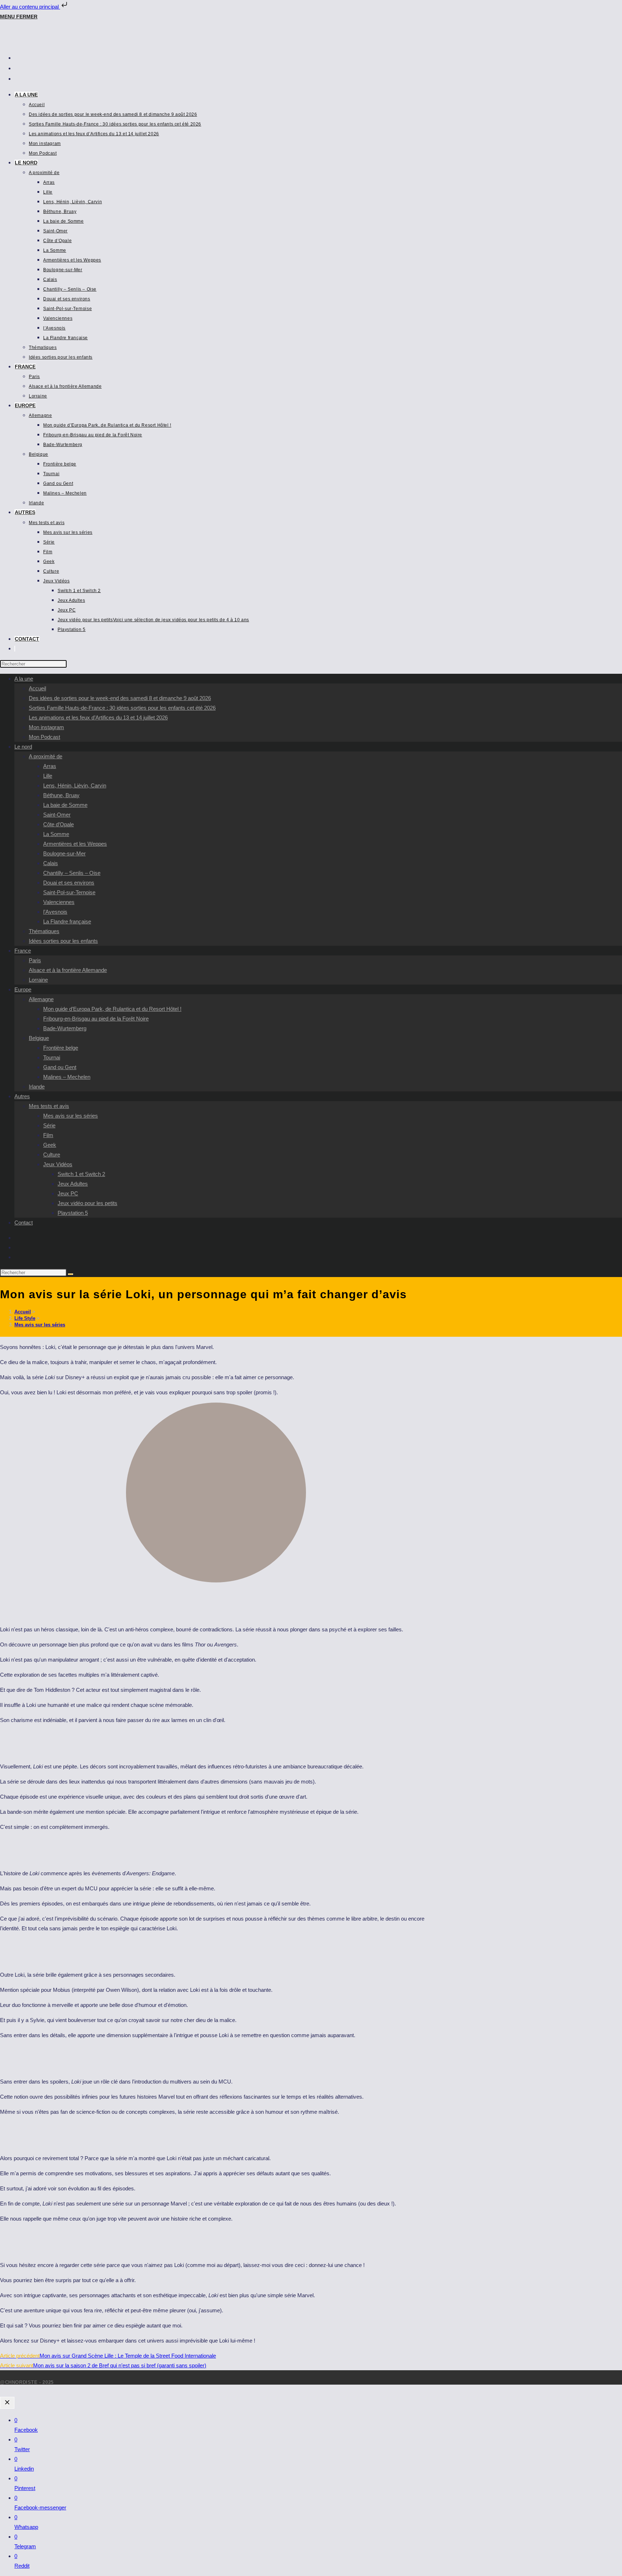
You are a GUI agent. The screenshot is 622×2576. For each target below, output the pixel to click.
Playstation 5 (73, 1213)
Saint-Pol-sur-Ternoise (69, 892)
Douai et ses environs (69, 883)
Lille (48, 776)
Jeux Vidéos (58, 1164)
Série (49, 1125)
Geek (50, 1145)
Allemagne (41, 999)
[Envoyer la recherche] (71, 1274)
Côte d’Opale (58, 824)
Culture (52, 1155)
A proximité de (46, 756)
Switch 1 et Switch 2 (81, 1174)
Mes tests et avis (49, 1106)
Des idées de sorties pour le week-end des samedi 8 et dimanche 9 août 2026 (120, 698)
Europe (23, 989)
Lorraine (38, 980)
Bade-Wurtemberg (65, 1028)
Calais (51, 863)
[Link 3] (46, 43)
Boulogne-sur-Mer (64, 853)
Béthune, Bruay (61, 795)
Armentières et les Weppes (75, 844)
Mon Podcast (44, 737)
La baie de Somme (65, 805)
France (23, 951)
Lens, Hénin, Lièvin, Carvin (75, 785)
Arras (50, 766)
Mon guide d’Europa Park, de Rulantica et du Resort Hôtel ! (112, 1009)
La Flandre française (67, 921)
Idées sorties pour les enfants (63, 941)
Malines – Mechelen (67, 1077)
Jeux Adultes (73, 1184)
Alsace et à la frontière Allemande (68, 970)
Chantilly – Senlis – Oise (72, 873)
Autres (22, 1096)
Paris (35, 960)
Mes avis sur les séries (71, 1116)
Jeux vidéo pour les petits (87, 1203)
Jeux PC (68, 1193)
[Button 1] (7, 2403)
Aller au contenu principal (30, 7)
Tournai (52, 1057)
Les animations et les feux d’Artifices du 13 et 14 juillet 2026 (98, 717)
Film (48, 1135)
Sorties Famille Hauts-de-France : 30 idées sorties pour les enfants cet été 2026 (122, 708)
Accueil (37, 688)
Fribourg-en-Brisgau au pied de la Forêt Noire (96, 1019)
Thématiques (44, 931)
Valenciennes (59, 902)
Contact (24, 1223)
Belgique (39, 1038)
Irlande (37, 1087)
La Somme (56, 834)
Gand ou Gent (60, 1067)
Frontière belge (61, 1048)
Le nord (23, 747)
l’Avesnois (55, 912)
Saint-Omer (57, 815)
